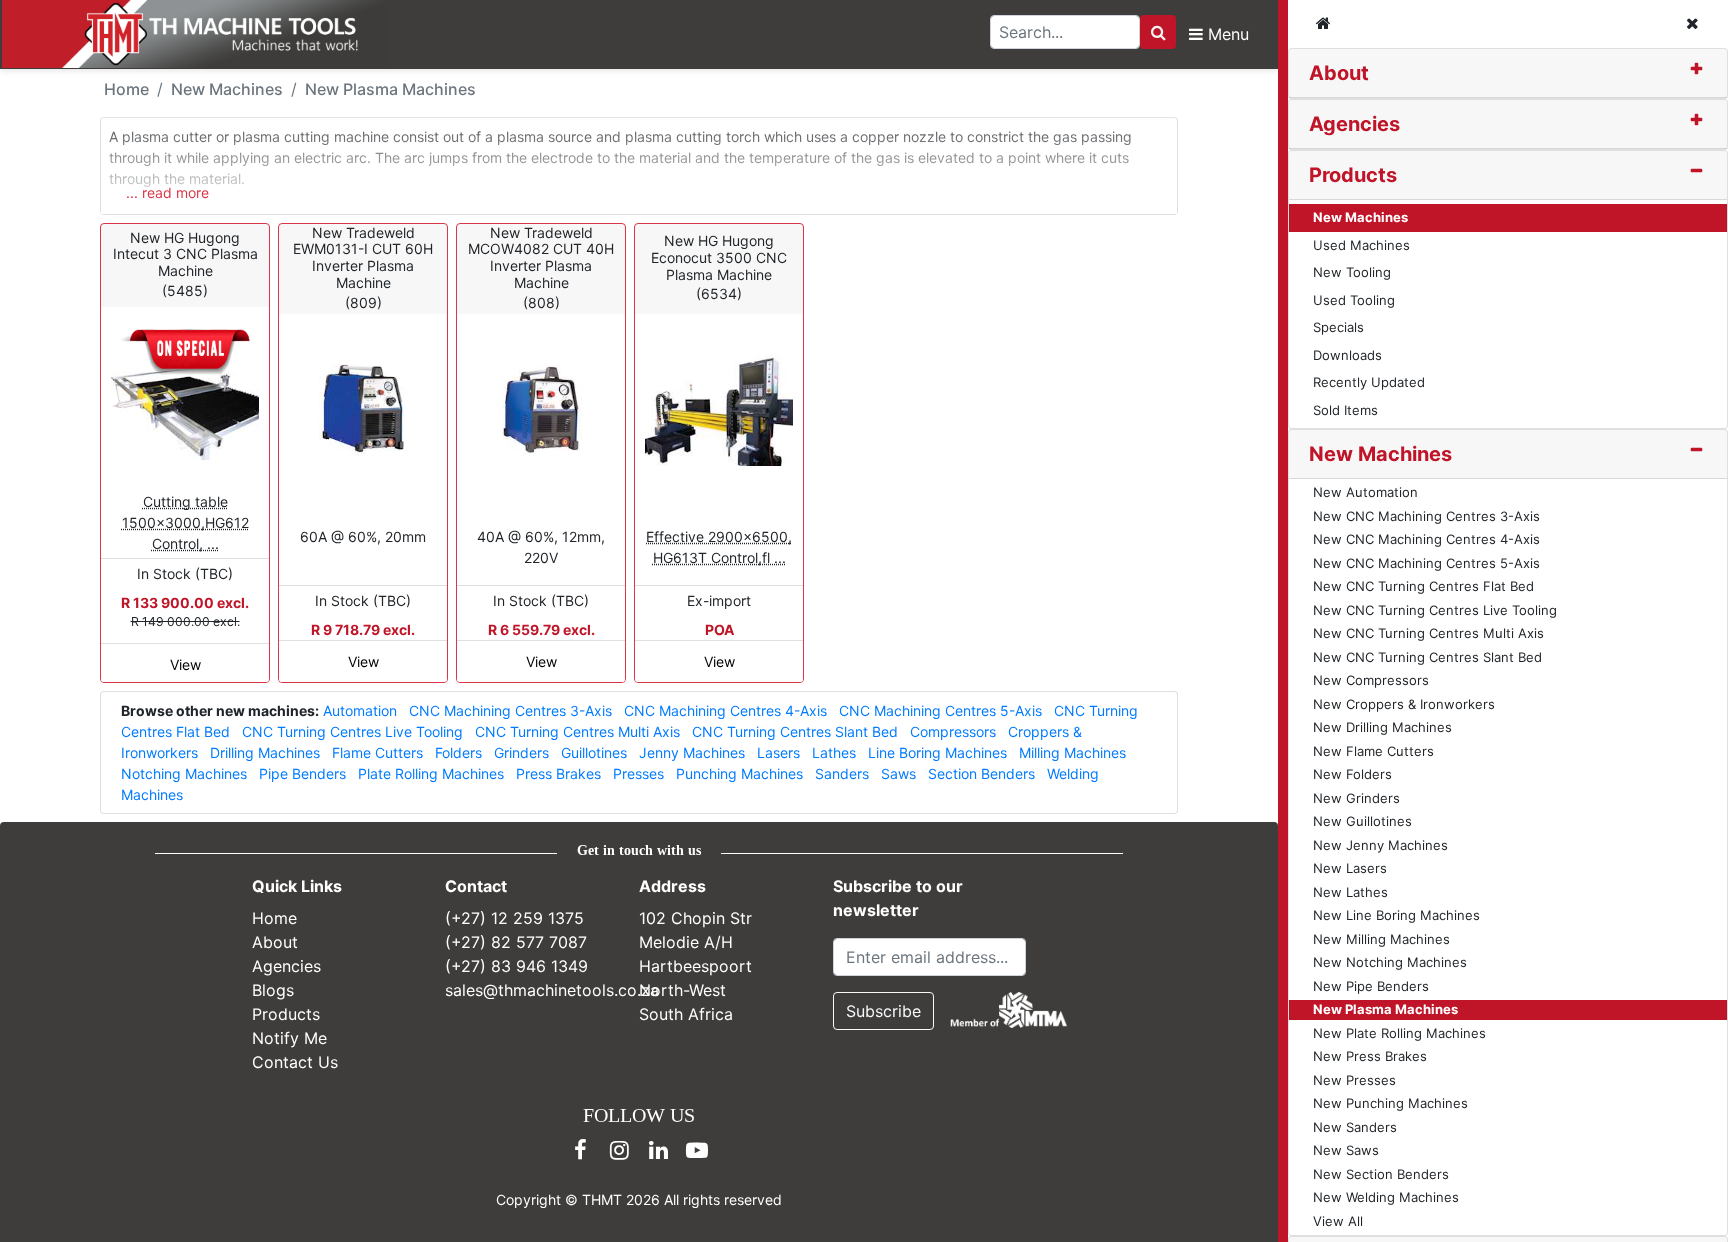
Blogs (273, 990)
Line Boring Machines (937, 752)
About (1339, 73)
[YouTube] (697, 1150)
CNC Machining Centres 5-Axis (940, 710)
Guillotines (594, 752)
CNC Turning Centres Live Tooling (352, 731)
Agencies (1354, 124)
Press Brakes (558, 773)
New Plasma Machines (390, 89)
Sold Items (1345, 410)
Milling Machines (1072, 752)
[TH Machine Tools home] (208, 34)
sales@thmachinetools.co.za (552, 990)
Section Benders (981, 773)
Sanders (842, 773)
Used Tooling (1354, 300)
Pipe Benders (302, 773)
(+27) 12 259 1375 (514, 918)
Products (1353, 175)
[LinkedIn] (658, 1150)
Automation (360, 710)
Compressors (953, 731)
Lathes (834, 752)
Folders (458, 752)
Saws (898, 773)
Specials (1338, 327)
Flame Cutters (377, 752)
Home (126, 89)
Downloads (1347, 355)
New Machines (1360, 217)
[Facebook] (580, 1150)
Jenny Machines (692, 752)
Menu (1226, 34)
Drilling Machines (265, 752)
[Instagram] (619, 1150)
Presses (638, 773)
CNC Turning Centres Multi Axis (577, 731)
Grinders (521, 752)
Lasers (778, 752)
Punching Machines (739, 773)
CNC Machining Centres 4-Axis (725, 710)
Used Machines (1361, 245)
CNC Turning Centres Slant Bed (795, 731)
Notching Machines (184, 773)
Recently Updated (1369, 382)
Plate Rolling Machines (431, 773)
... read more (167, 192)
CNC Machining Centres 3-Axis (510, 710)
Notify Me (289, 1038)
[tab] (1508, 73)
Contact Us (295, 1062)
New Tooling (1352, 272)
